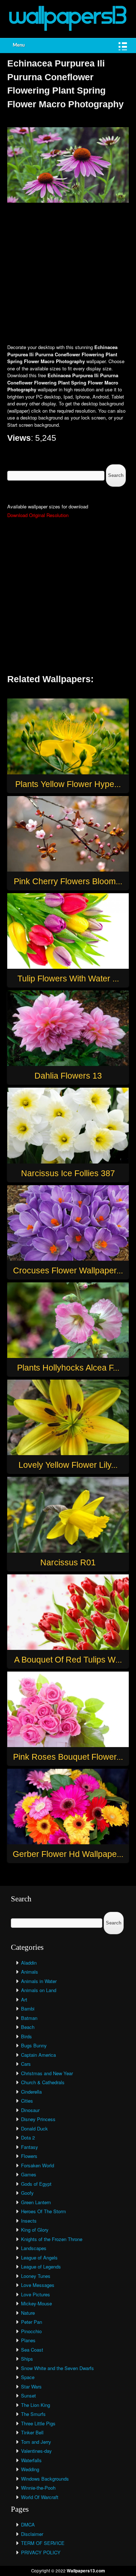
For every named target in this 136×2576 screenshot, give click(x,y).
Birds (26, 2036)
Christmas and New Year (47, 2073)
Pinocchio (31, 2331)
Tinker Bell (32, 2432)
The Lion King (36, 2405)
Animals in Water (39, 1981)
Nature (28, 2313)
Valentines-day (36, 2451)
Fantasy (30, 2147)
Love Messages (38, 2285)
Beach (28, 2027)
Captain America (38, 2055)
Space (28, 2377)
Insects (29, 2221)
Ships (27, 2359)
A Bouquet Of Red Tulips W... (68, 1660)
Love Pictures (36, 2294)
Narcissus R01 (68, 1562)
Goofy (27, 2193)
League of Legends (41, 2267)
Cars (26, 2064)
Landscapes (34, 2248)
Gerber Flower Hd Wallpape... (68, 1854)
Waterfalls (31, 2460)
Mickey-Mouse (36, 2303)
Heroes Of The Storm (44, 2211)
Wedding (30, 2469)
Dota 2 (28, 2138)
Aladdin (29, 1963)
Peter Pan (32, 2322)
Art (24, 1999)
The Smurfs (33, 2414)
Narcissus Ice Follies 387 (68, 1173)
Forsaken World (38, 2165)
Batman (29, 2018)
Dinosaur (30, 2110)
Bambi (28, 2009)
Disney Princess (38, 2119)
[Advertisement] (68, 274)
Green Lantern (36, 2202)
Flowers (29, 2156)
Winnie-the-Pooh (38, 2488)
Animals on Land (39, 1990)
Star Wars (31, 2386)
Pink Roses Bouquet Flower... (68, 1757)
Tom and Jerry (36, 2442)
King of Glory (35, 2230)
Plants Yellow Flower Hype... (68, 784)
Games (29, 2174)
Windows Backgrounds (45, 2479)
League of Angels (39, 2257)
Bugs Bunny (34, 2045)
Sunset (28, 2396)
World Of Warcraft (40, 2497)
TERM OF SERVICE (43, 2543)
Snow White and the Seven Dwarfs (57, 2368)
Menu (19, 45)
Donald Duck (34, 2128)
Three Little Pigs (38, 2423)
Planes (28, 2340)
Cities (27, 2101)
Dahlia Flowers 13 (68, 1076)
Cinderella (31, 2092)
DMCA (28, 2525)
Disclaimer (32, 2534)
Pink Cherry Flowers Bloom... (68, 881)
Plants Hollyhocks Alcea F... (68, 1368)
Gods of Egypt (36, 2184)
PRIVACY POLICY (41, 2552)
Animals (30, 1972)
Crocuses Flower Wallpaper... (68, 1270)
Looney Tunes (36, 2276)
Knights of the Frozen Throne (52, 2239)
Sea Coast (32, 2350)
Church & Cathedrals (43, 2082)
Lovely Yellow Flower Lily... (68, 1465)
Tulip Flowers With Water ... (68, 979)
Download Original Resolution (38, 515)
